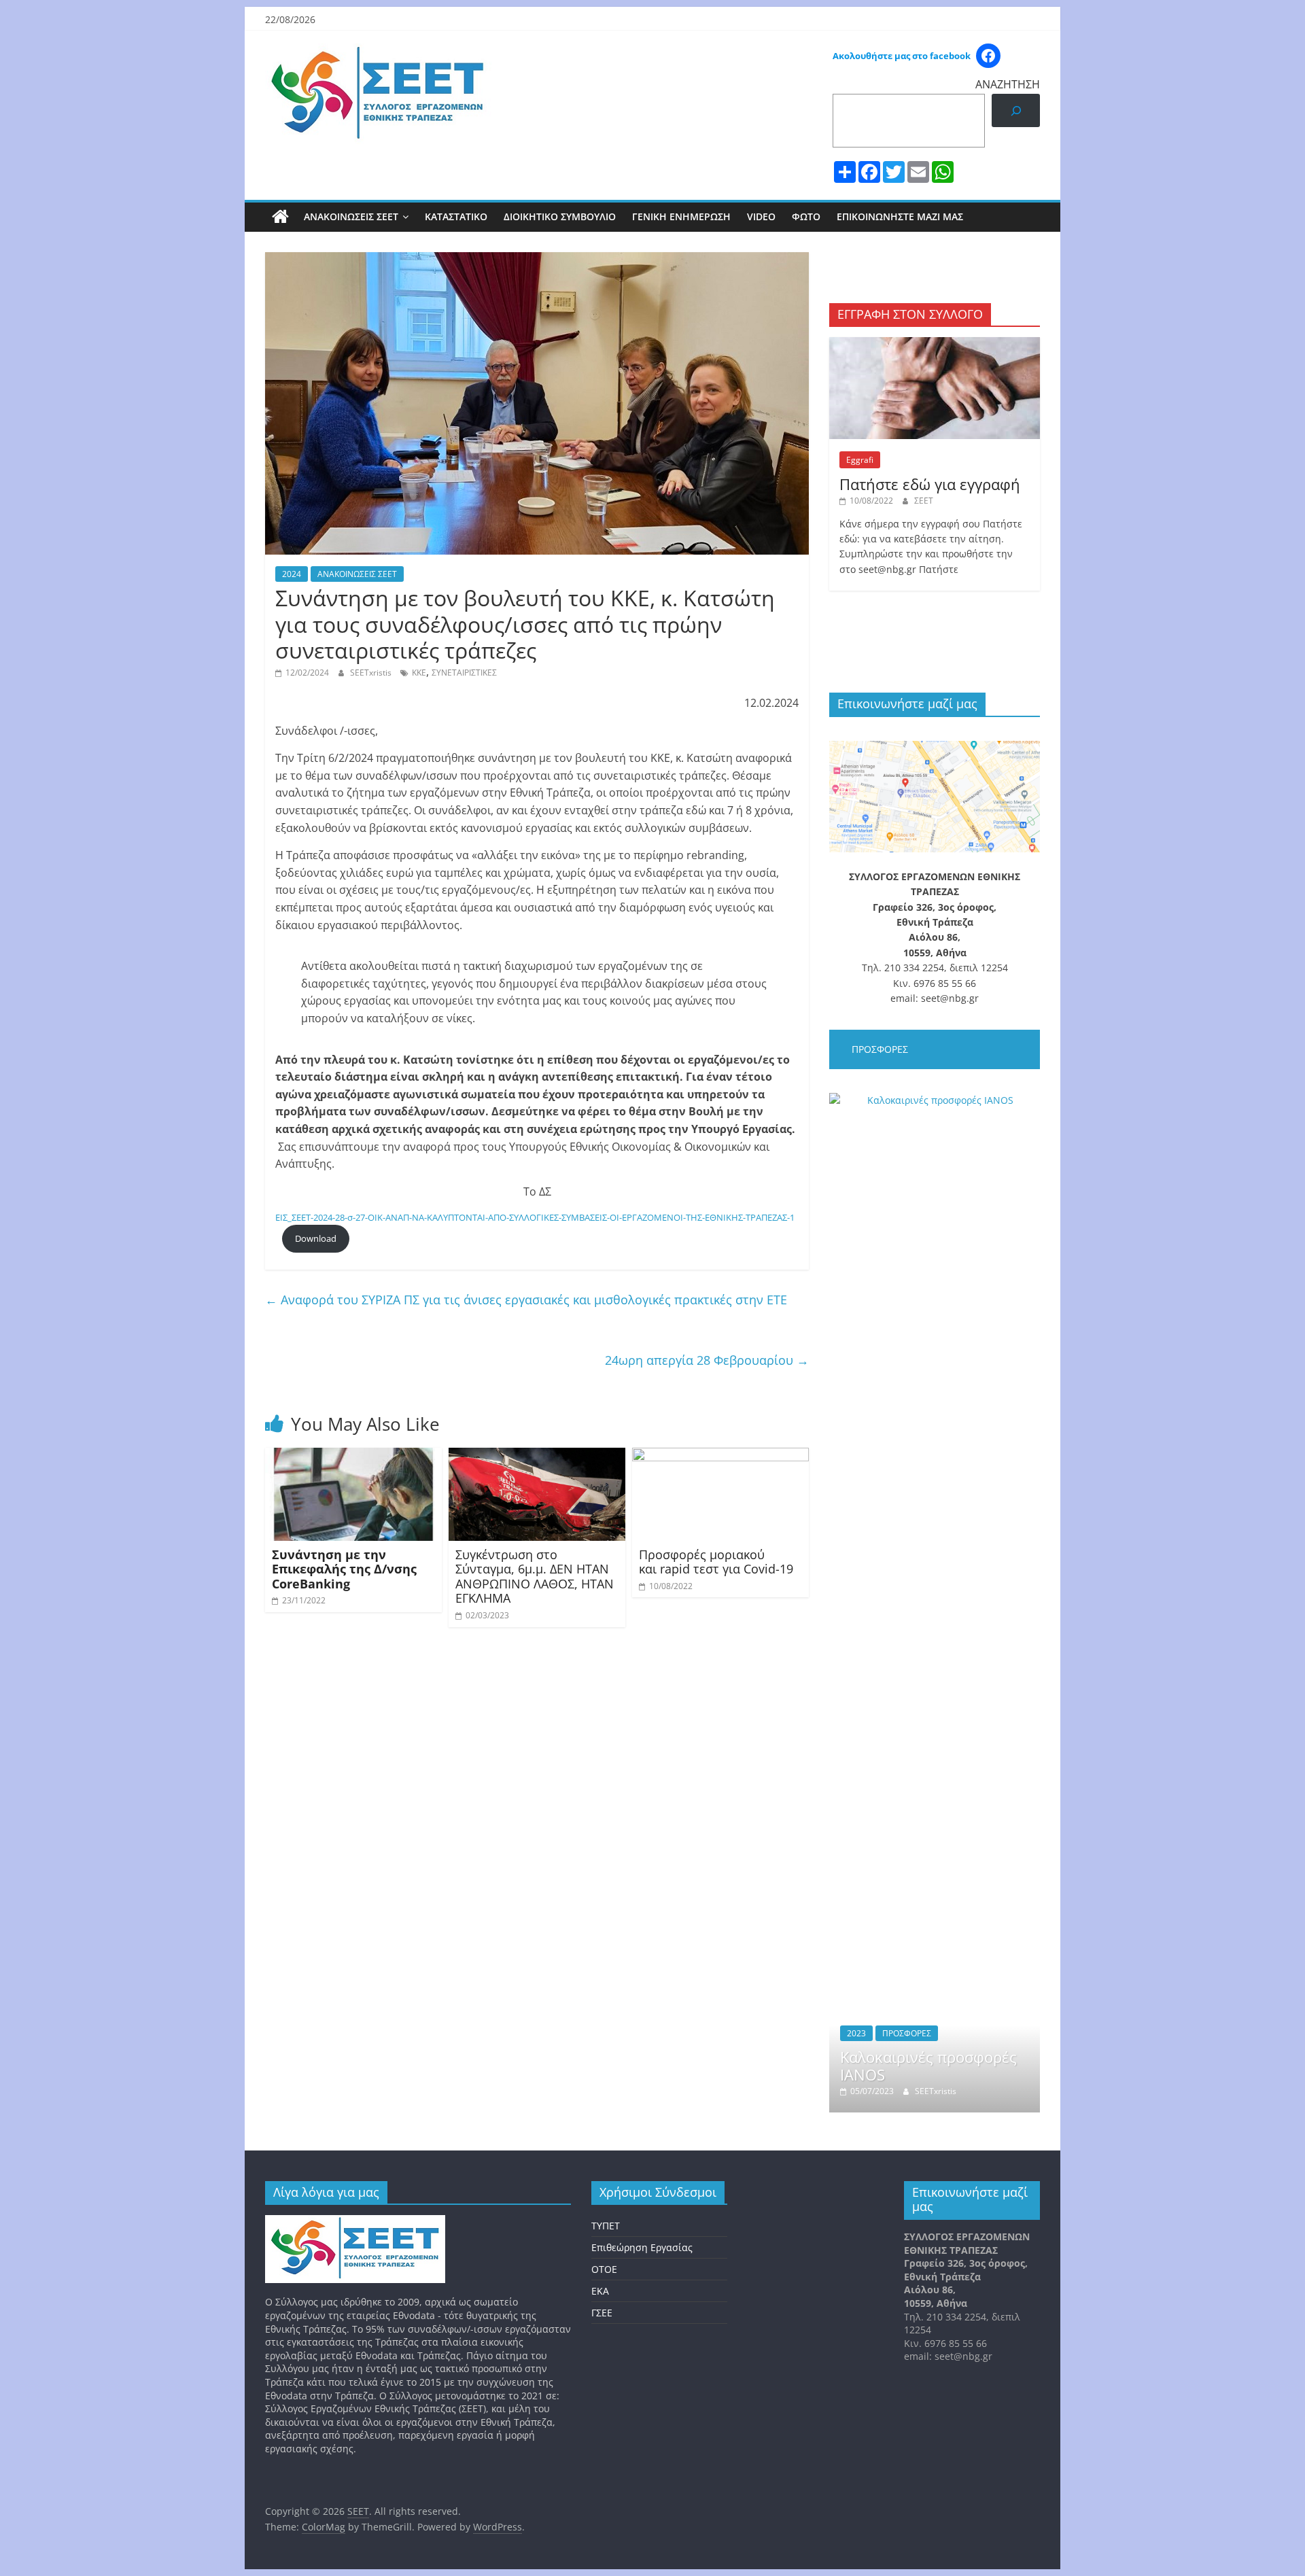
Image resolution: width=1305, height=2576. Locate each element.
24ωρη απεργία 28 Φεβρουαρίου (707, 1360)
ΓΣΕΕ (602, 2313)
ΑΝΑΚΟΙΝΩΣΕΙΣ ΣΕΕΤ (351, 216)
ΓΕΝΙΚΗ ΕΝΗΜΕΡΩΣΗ (681, 216)
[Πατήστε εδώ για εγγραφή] (935, 344)
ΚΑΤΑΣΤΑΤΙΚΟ (456, 216)
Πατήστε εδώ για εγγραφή (930, 484)
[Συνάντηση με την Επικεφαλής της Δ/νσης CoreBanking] (353, 1456)
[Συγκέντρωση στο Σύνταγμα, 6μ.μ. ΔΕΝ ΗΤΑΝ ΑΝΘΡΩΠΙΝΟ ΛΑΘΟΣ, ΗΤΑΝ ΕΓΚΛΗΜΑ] (537, 1456)
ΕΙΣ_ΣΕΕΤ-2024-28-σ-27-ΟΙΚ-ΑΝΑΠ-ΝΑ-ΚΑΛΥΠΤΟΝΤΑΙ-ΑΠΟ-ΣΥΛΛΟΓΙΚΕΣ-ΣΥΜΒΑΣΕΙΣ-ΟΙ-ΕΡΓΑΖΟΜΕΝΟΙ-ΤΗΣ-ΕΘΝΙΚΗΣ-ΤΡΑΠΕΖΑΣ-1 (535, 1217)
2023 (856, 2033)
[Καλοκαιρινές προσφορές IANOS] (935, 1100)
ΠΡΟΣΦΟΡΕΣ (907, 2033)
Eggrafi (860, 460)
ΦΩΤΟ (806, 216)
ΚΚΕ (419, 673)
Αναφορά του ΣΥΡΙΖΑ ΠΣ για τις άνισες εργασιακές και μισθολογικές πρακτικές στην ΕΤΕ (526, 1300)
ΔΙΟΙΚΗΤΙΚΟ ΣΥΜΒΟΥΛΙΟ (560, 216)
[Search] (1016, 110)
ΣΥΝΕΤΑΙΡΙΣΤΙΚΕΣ (464, 673)
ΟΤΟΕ (604, 2269)
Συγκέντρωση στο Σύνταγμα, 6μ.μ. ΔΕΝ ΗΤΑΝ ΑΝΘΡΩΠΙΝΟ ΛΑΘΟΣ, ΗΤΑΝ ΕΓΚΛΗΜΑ (535, 1577)
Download (316, 1238)
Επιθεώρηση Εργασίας (642, 2247)
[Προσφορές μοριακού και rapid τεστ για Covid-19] (720, 1456)
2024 (292, 574)
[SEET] (280, 217)
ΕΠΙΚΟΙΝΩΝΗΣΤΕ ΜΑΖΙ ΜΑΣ (900, 216)
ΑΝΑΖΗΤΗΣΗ (1008, 84)
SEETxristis (372, 673)
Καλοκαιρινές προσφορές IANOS (928, 2066)
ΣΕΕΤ (924, 501)
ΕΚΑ (600, 2291)
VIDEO (761, 216)
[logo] (355, 2222)
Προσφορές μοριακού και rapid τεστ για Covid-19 (716, 1562)
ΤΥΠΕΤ (606, 2226)
